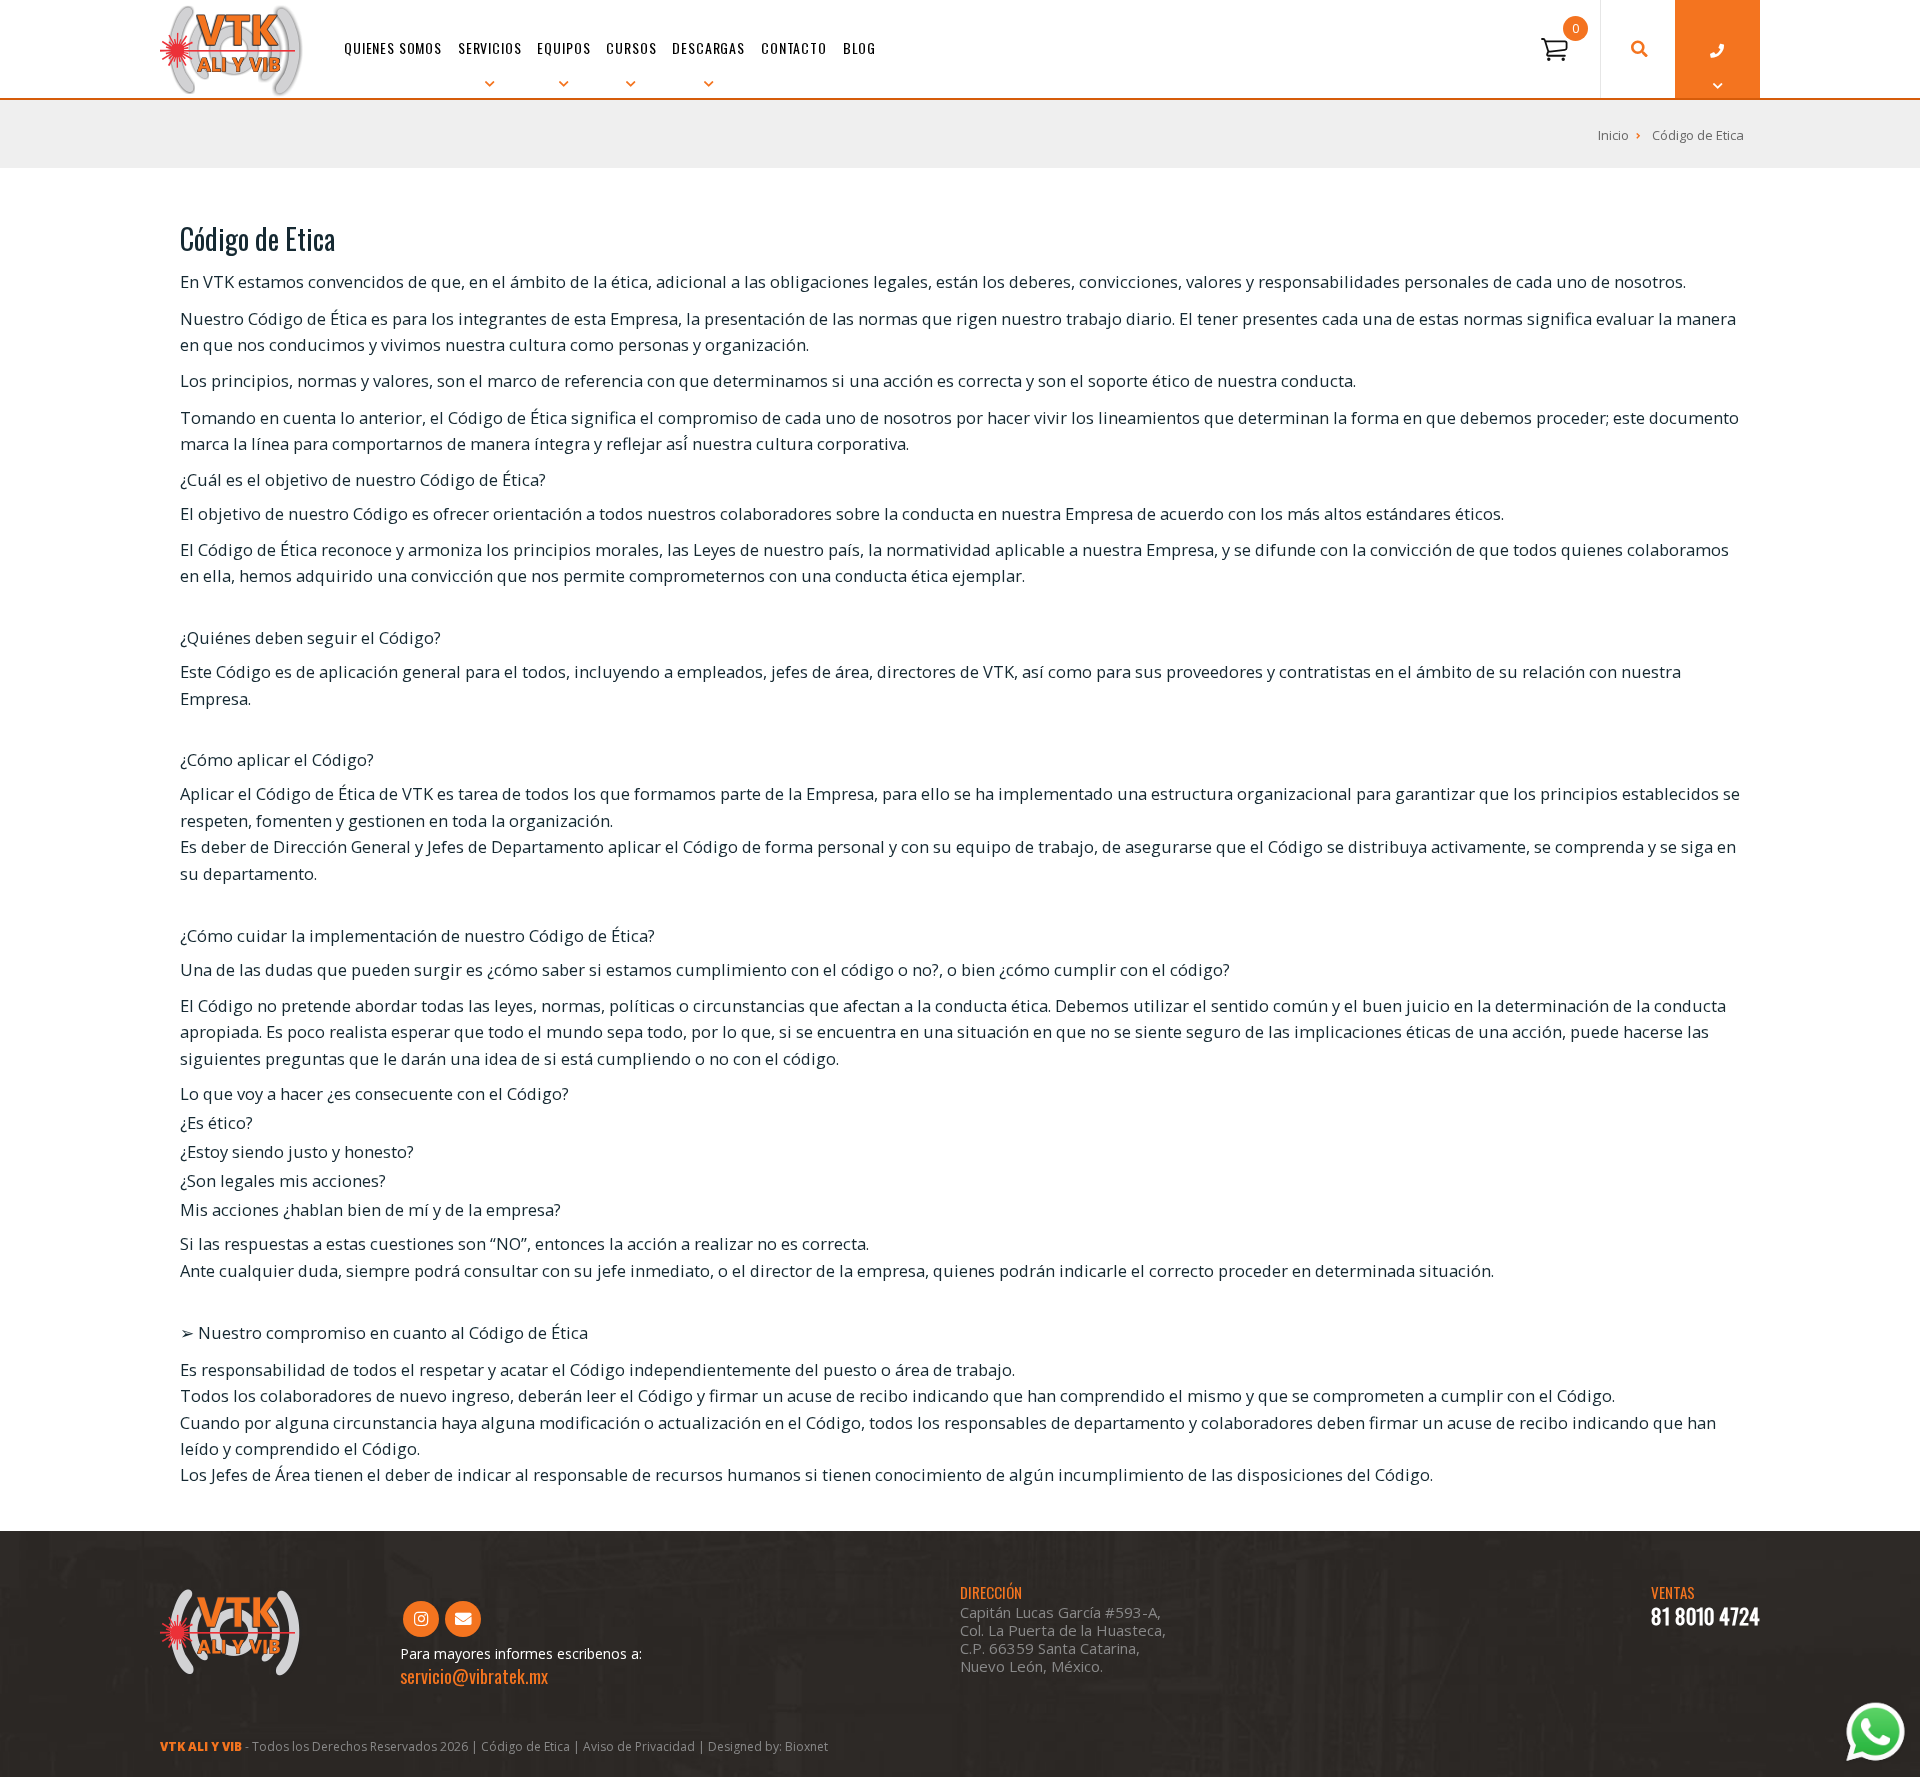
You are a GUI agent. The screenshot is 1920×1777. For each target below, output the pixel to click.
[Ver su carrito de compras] (1554, 50)
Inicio (1613, 135)
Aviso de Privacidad (640, 1746)
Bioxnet (806, 1746)
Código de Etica (1698, 135)
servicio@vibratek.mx (474, 1676)
